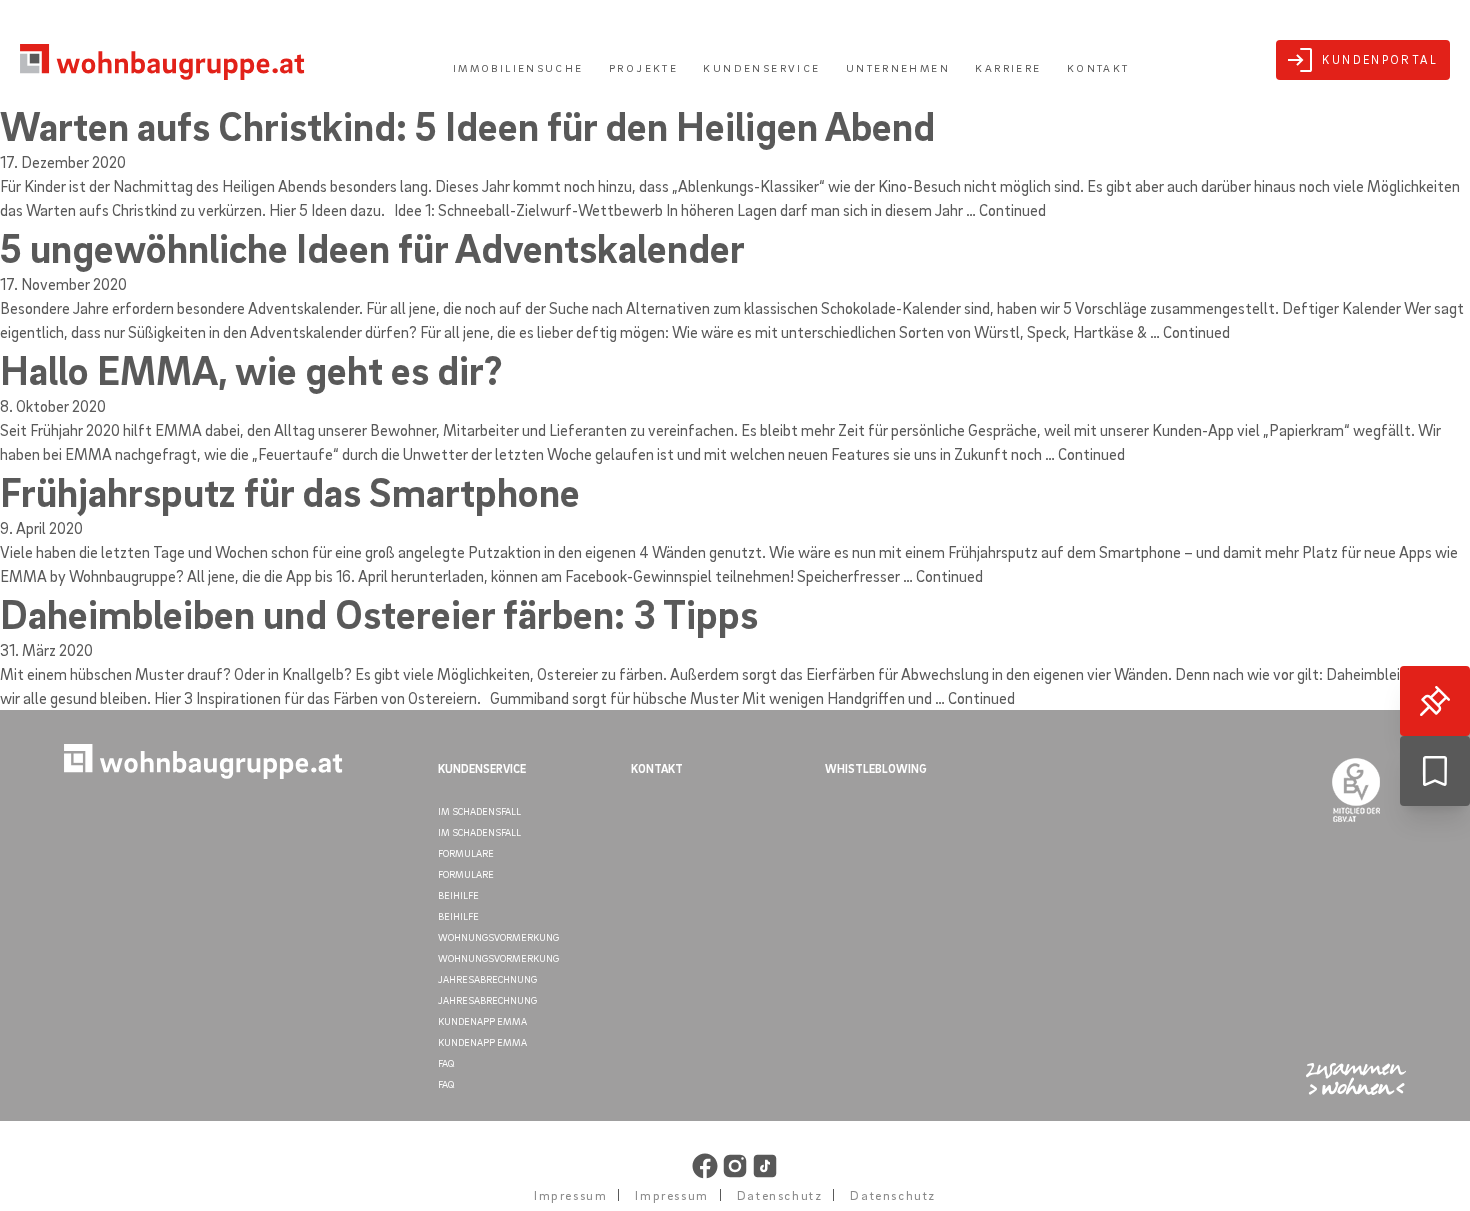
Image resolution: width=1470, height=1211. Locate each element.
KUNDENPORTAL (1380, 59)
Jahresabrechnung (487, 979)
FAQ (446, 1063)
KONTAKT (657, 768)
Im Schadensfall (479, 811)
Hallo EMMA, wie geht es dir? (251, 369)
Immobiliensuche (518, 67)
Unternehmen (898, 67)
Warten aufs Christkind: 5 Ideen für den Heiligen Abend (467, 125)
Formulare (466, 853)
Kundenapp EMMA (482, 1021)
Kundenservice (761, 67)
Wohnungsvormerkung (498, 937)
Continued (1012, 210)
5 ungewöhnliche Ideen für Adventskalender (372, 247)
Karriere (1008, 67)
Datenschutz (780, 1195)
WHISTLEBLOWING (876, 768)
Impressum (570, 1195)
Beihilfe (458, 895)
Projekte (643, 67)
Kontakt (1098, 67)
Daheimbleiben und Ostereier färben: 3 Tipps (379, 613)
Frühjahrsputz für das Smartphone (290, 491)
